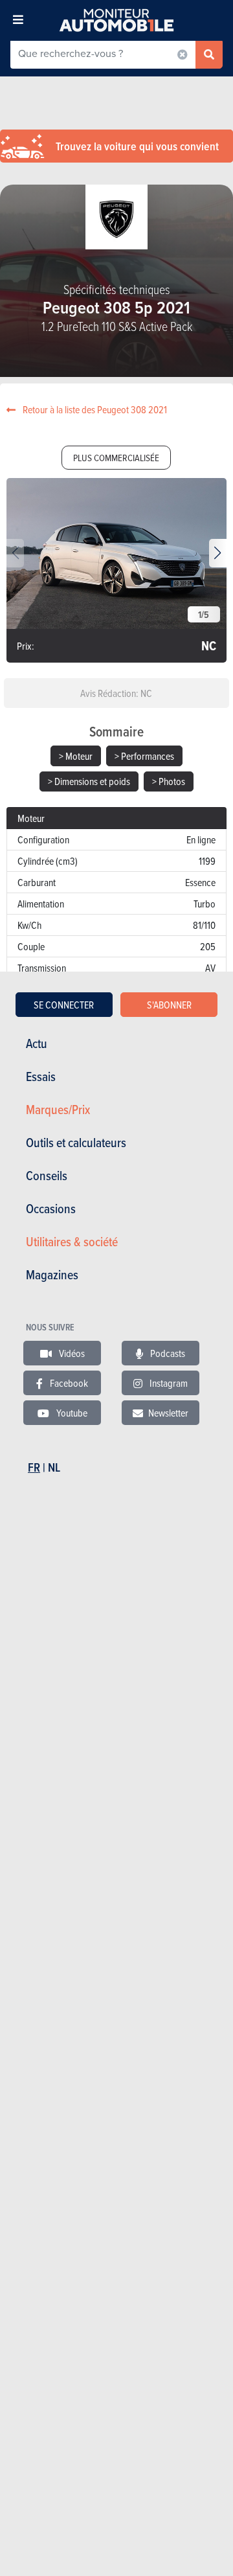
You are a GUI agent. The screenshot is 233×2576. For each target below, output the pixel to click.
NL (54, 1467)
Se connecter (64, 1005)
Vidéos (71, 1353)
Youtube (71, 1413)
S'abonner (169, 1005)
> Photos (169, 781)
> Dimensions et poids (89, 781)
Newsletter (168, 1413)
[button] (218, 553)
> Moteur (76, 756)
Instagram (168, 1383)
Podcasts (167, 1353)
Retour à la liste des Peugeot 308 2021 (94, 409)
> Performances (144, 756)
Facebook (68, 1383)
